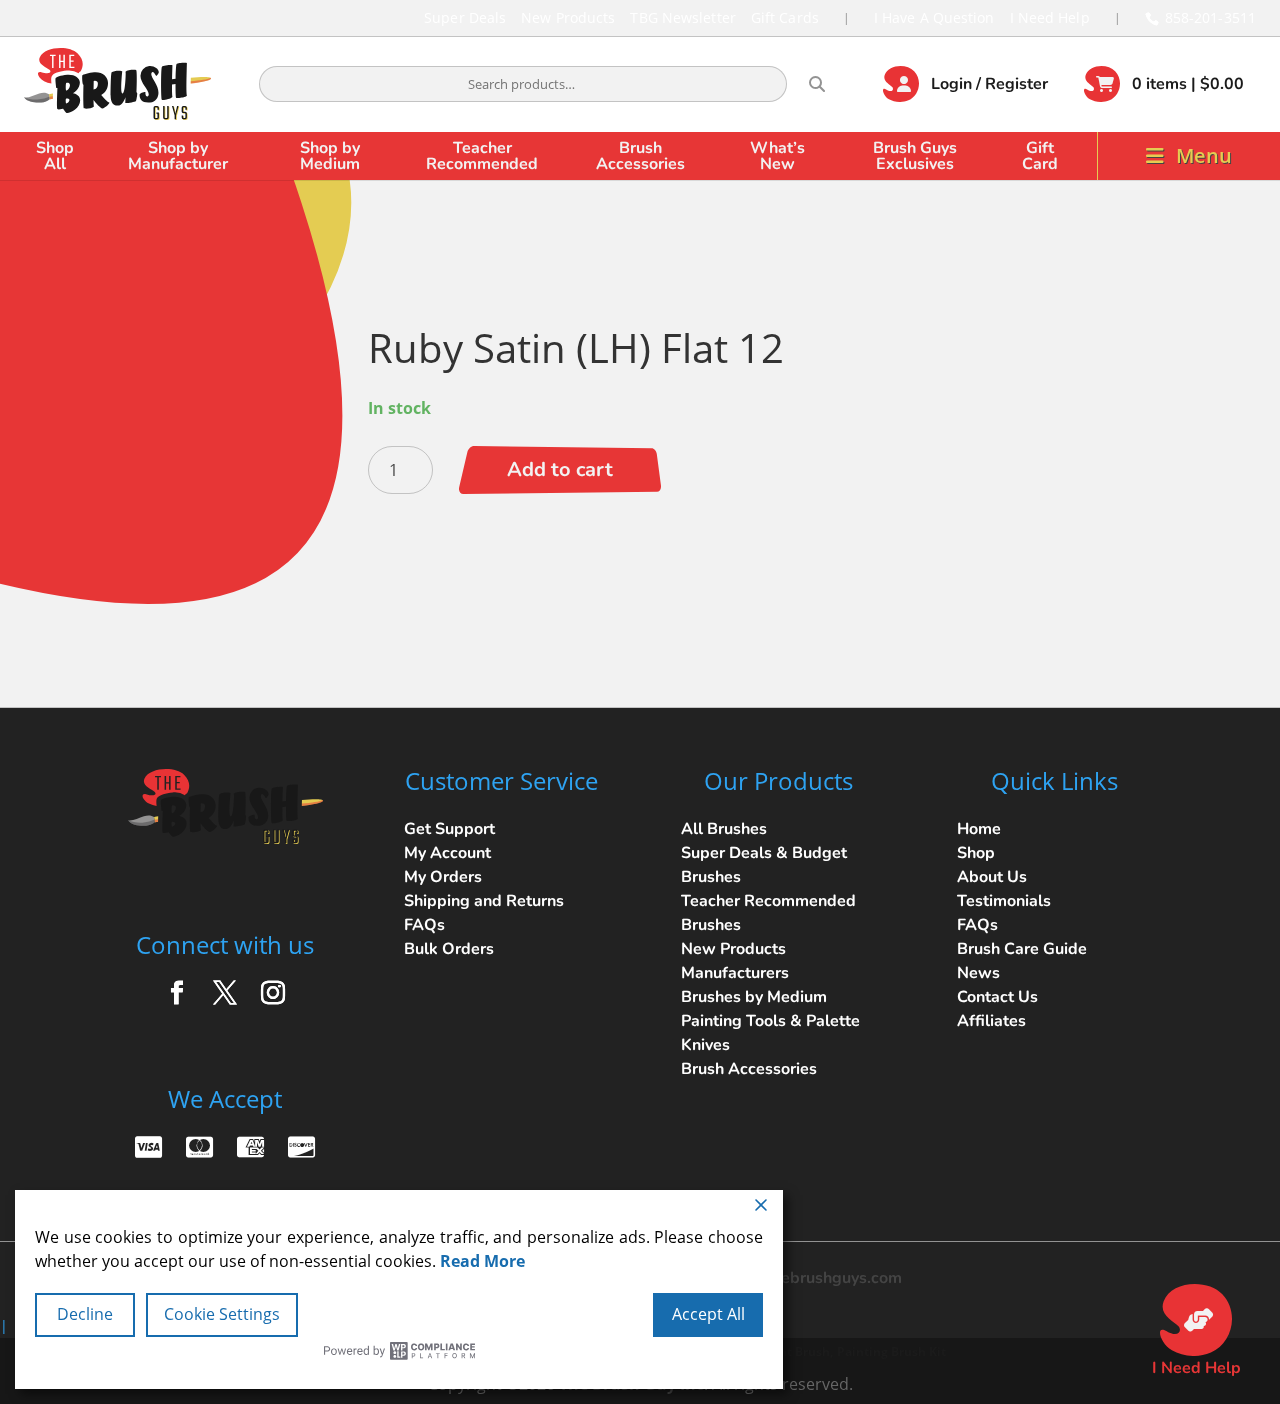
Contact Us (997, 997)
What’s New (777, 156)
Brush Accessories (640, 156)
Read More (482, 1261)
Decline (85, 1314)
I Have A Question (934, 17)
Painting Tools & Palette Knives (770, 1033)
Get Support (449, 829)
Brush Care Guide (1022, 949)
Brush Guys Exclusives (915, 156)
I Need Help (1050, 17)
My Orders (443, 877)
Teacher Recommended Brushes (768, 913)
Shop (976, 853)
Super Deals (465, 17)
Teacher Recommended (482, 156)
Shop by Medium (330, 156)
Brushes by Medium (754, 997)
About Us (992, 877)
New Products (568, 17)
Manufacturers (735, 973)
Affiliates (991, 1021)
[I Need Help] (1196, 1320)
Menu (1204, 155)
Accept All (708, 1314)
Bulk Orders (449, 949)
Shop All (55, 156)
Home (979, 829)
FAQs (424, 925)
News (978, 973)
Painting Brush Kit (891, 1351)
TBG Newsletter (682, 17)
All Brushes (724, 829)
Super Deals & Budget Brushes (764, 865)
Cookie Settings (222, 1314)
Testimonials (1004, 901)
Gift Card (1040, 156)
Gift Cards (785, 17)
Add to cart (560, 469)
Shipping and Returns (484, 901)
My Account (447, 853)
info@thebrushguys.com (812, 1278)
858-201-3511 (1210, 17)
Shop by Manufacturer (178, 156)
